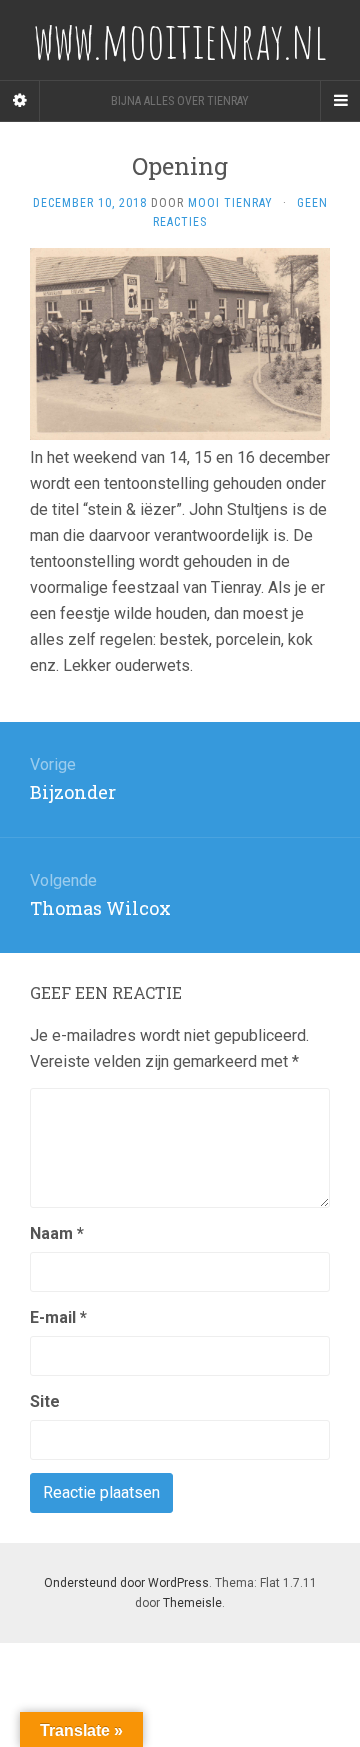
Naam (57, 1233)
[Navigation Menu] (340, 101)
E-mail (58, 1317)
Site (45, 1401)
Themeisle (192, 1603)
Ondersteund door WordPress (126, 1583)
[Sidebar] (20, 101)
